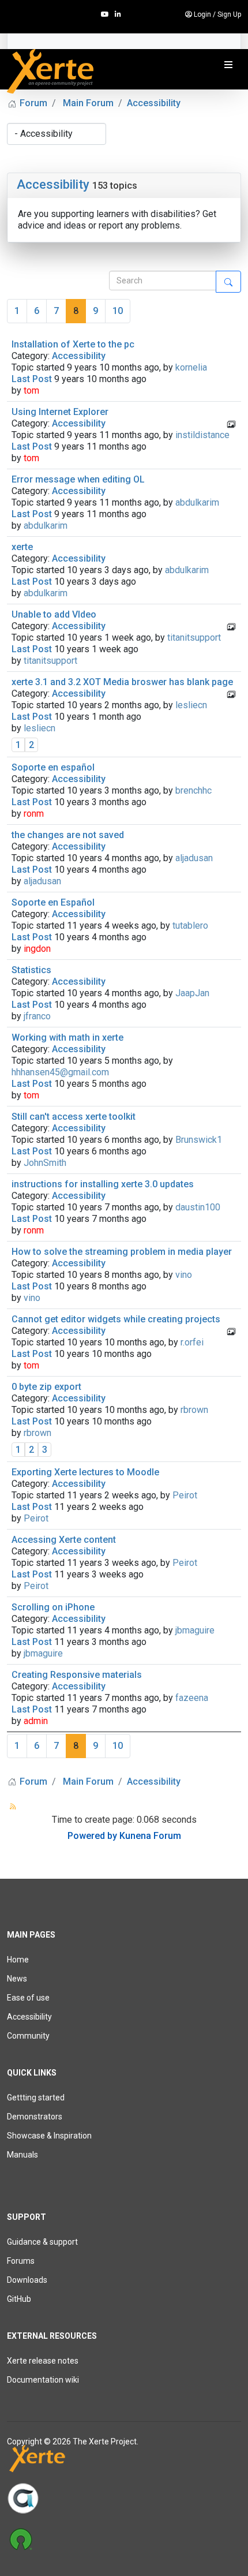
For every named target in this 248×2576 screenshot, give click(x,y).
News (17, 1979)
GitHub (19, 2299)
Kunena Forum (150, 1836)
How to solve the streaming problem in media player (122, 1252)
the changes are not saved (68, 835)
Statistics (31, 970)
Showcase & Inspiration (49, 2136)
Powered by (92, 1836)
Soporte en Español (53, 902)
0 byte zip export (46, 1387)
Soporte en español (53, 767)
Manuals (22, 2155)
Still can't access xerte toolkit (74, 1117)
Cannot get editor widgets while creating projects (116, 1319)
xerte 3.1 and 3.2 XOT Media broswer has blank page (122, 682)
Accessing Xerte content (64, 1540)
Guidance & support (42, 2242)
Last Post (32, 379)
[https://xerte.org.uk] (124, 2461)
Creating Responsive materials (77, 1675)
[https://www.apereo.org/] (124, 2498)
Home (18, 1960)
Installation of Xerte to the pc (73, 344)
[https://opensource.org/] (124, 2538)
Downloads (27, 2280)
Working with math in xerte (67, 1037)
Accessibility (53, 184)
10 (118, 311)
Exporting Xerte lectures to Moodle (85, 1472)
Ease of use (28, 1998)
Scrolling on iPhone (53, 1607)
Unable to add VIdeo (54, 614)
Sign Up (229, 14)
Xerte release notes (43, 2361)
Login (202, 14)
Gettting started (36, 2098)
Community (28, 2036)
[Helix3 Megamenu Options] (228, 65)
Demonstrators (35, 2117)
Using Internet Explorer (60, 412)
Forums (21, 2261)
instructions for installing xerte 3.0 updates (103, 1184)
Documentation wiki (43, 2380)
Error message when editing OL (78, 479)
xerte (22, 547)
